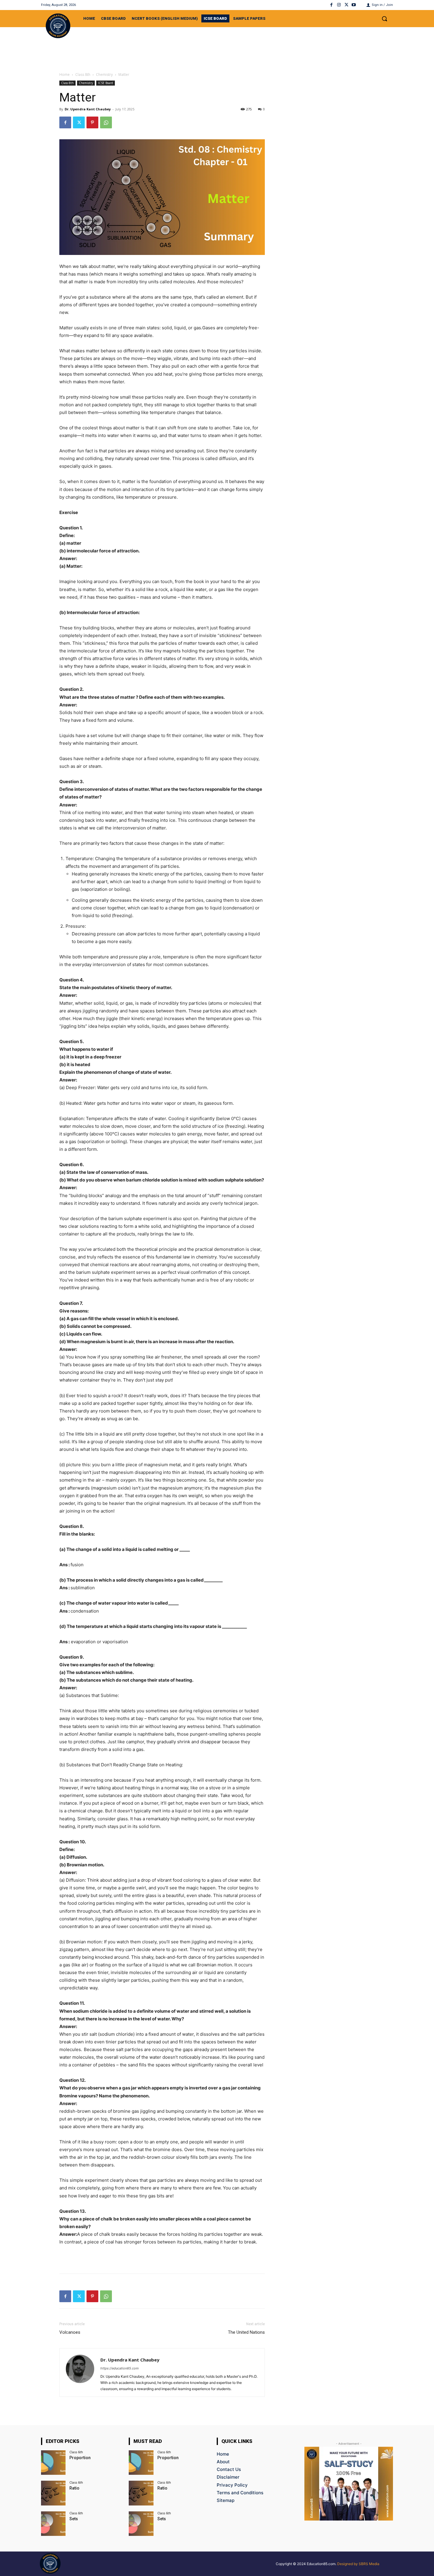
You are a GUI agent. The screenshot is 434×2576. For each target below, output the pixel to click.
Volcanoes (70, 2332)
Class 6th (76, 2452)
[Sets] (53, 2524)
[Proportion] (53, 2463)
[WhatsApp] (106, 122)
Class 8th (83, 75)
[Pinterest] (92, 122)
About (223, 2462)
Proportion (80, 2458)
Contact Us (229, 2469)
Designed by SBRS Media (358, 2564)
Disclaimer (228, 2477)
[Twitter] (346, 5)
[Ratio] (53, 2493)
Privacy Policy (232, 2485)
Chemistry (104, 75)
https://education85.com (120, 2368)
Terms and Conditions (240, 2493)
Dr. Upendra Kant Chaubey (88, 109)
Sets (74, 2519)
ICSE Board (106, 83)
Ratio (74, 2488)
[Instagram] (339, 5)
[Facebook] (331, 5)
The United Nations (246, 2332)
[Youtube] (354, 5)
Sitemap (226, 2500)
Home (65, 75)
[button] (384, 19)
